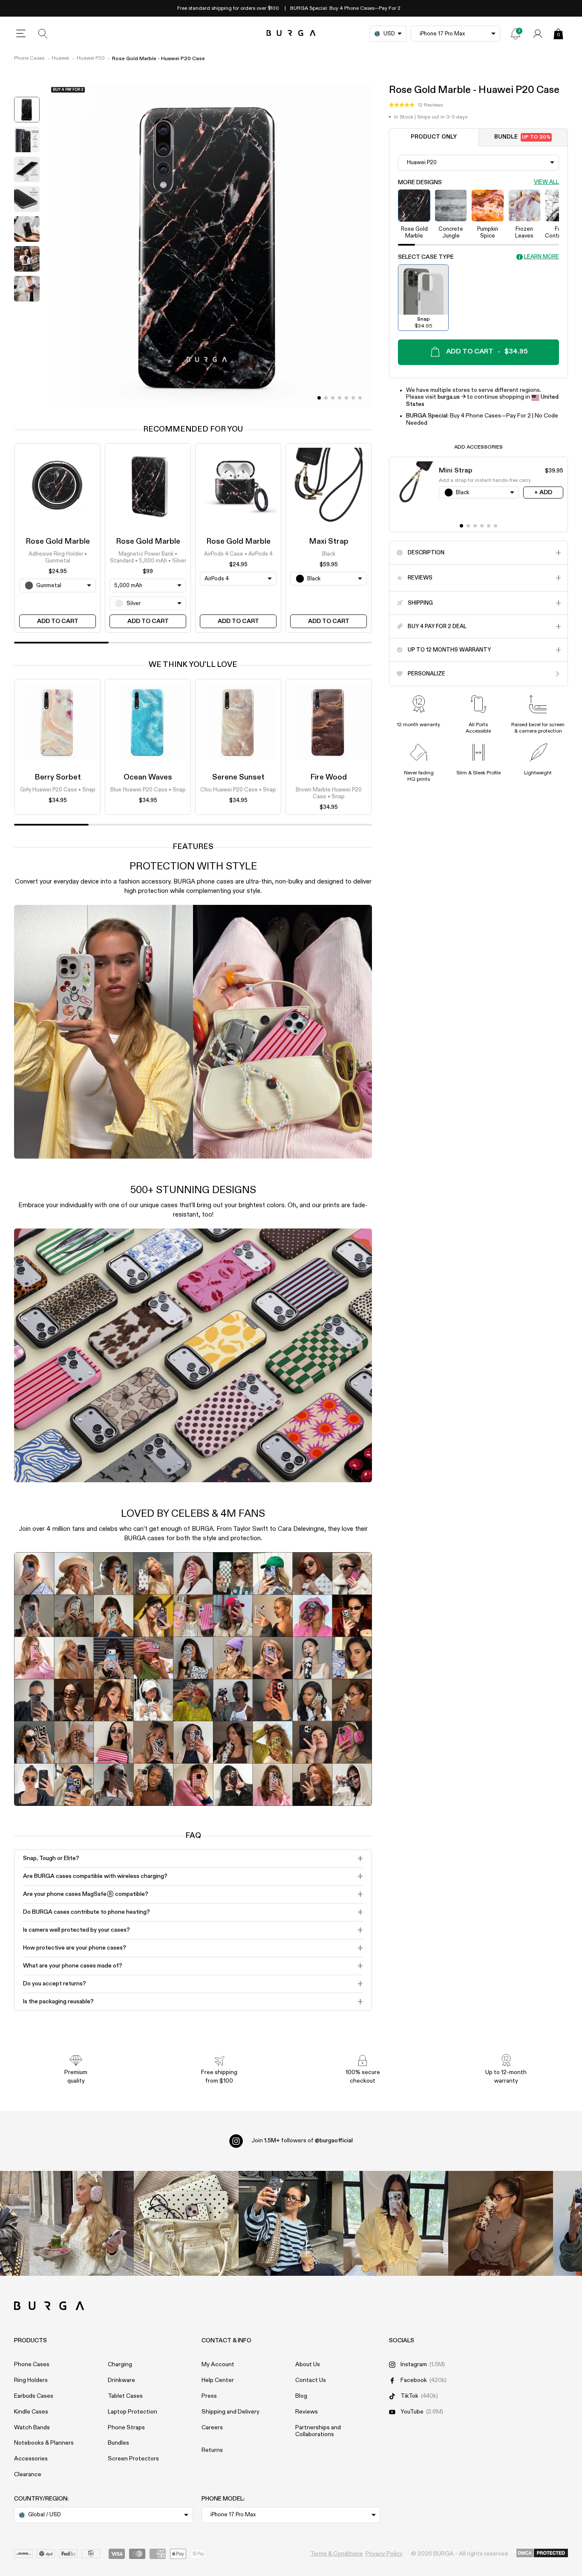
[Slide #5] (353, 398)
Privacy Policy (384, 2554)
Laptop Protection (133, 2412)
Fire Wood (328, 777)
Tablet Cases (125, 2396)
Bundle (522, 137)
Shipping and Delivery (230, 2412)
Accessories (31, 2459)
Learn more (542, 257)
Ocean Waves (148, 777)
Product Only (434, 137)
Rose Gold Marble (58, 542)
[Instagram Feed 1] (291, 2223)
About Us (308, 2364)
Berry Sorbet (58, 777)
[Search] (43, 34)
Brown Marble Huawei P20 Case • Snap (329, 793)
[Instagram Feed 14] (186, 2223)
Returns (212, 2450)
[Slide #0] (319, 398)
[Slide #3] (340, 398)
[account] (538, 34)
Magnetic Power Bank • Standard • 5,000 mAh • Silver (148, 558)
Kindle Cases (31, 2412)
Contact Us (311, 2380)
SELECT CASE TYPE (426, 257)
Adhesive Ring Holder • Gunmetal (58, 558)
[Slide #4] (346, 398)
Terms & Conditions (336, 2554)
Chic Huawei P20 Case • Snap (238, 790)
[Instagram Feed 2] (396, 2223)
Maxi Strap (329, 542)
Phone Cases (29, 58)
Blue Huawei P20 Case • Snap (148, 790)
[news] (516, 34)
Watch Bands (32, 2428)
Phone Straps (126, 2428)
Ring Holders (31, 2380)
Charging (120, 2364)
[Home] (291, 33)
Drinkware (121, 2380)
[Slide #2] (333, 398)
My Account (218, 2364)
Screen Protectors (133, 2459)
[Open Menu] (21, 34)
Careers (212, 2428)
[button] (416, 105)
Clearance (28, 2475)
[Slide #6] (360, 398)
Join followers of (302, 2141)
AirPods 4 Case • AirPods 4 (238, 554)
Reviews (307, 2412)
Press (209, 2396)
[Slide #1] (326, 398)
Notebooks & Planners (44, 2443)
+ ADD (543, 492)
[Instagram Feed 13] (82, 2223)
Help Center (218, 2380)
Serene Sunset (238, 777)
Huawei (60, 58)
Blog (301, 2396)
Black (329, 554)
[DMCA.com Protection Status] (542, 2553)
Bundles (118, 2443)
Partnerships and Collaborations (318, 2431)
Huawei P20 (91, 58)
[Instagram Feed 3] (501, 2223)
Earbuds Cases (34, 2396)
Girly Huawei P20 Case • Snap (58, 790)
